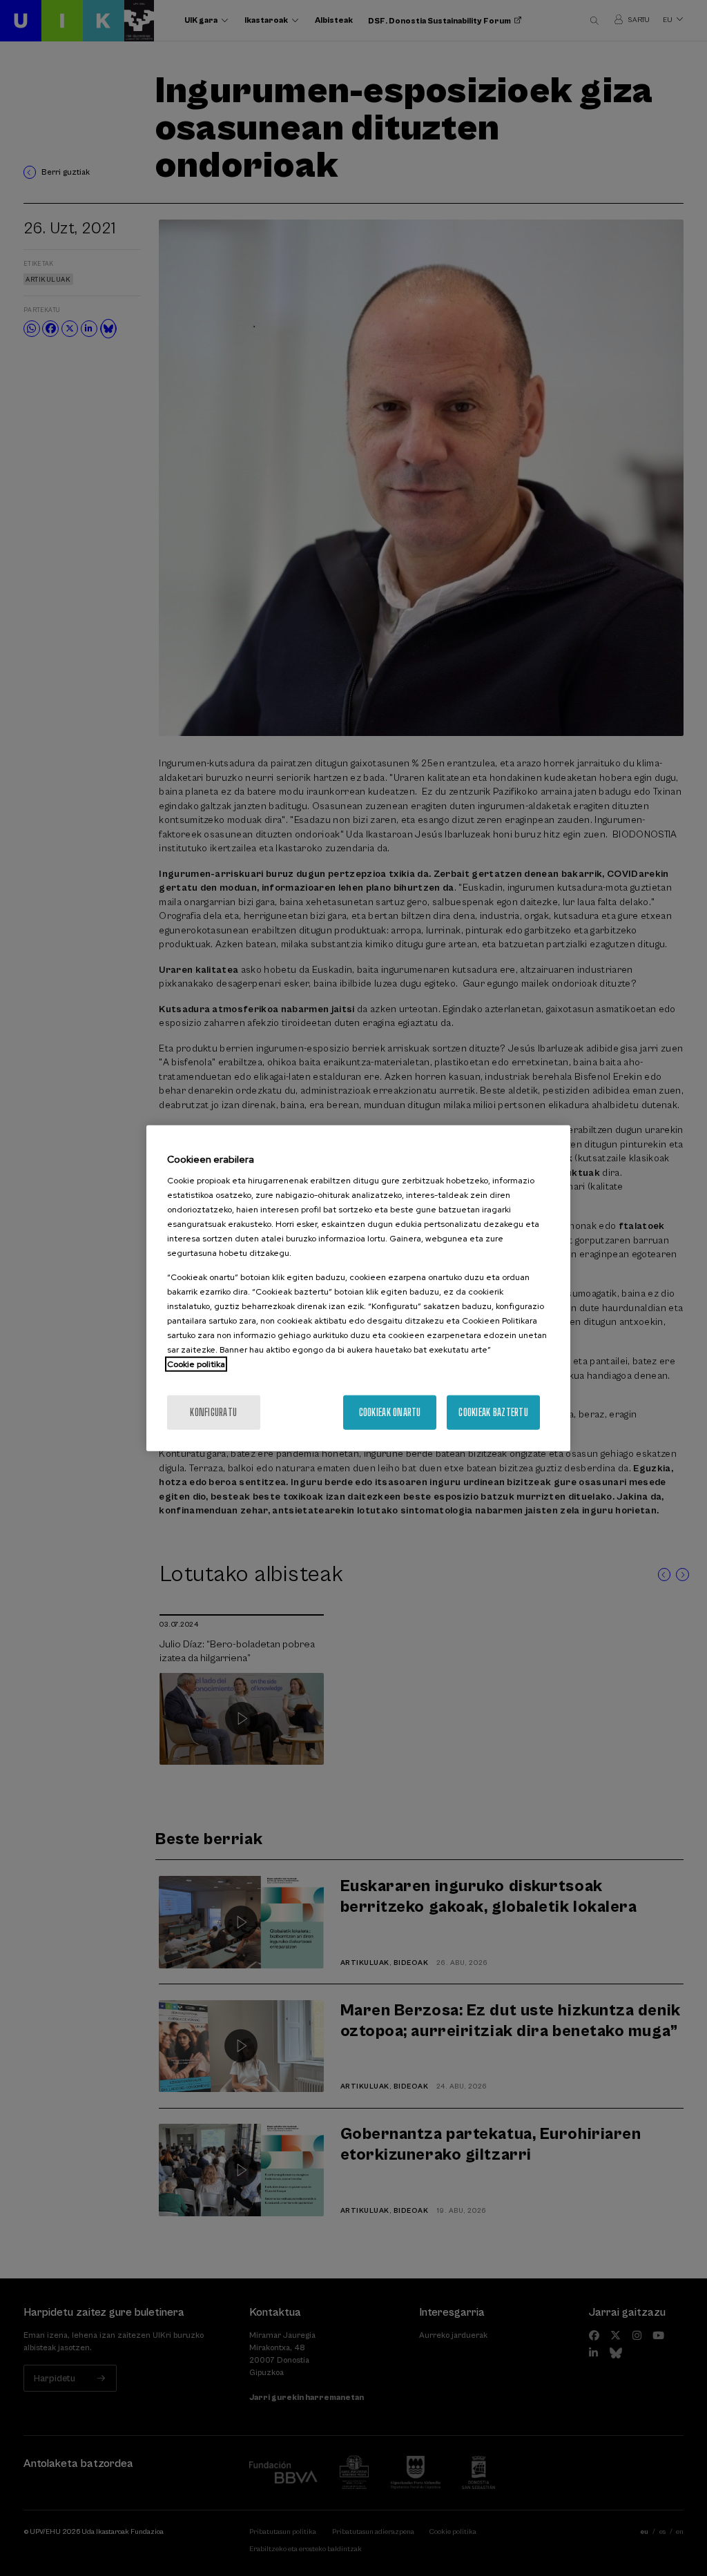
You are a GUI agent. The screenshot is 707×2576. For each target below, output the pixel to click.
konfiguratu (213, 1412)
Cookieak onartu (390, 1412)
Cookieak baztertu (493, 1412)
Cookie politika (196, 1364)
